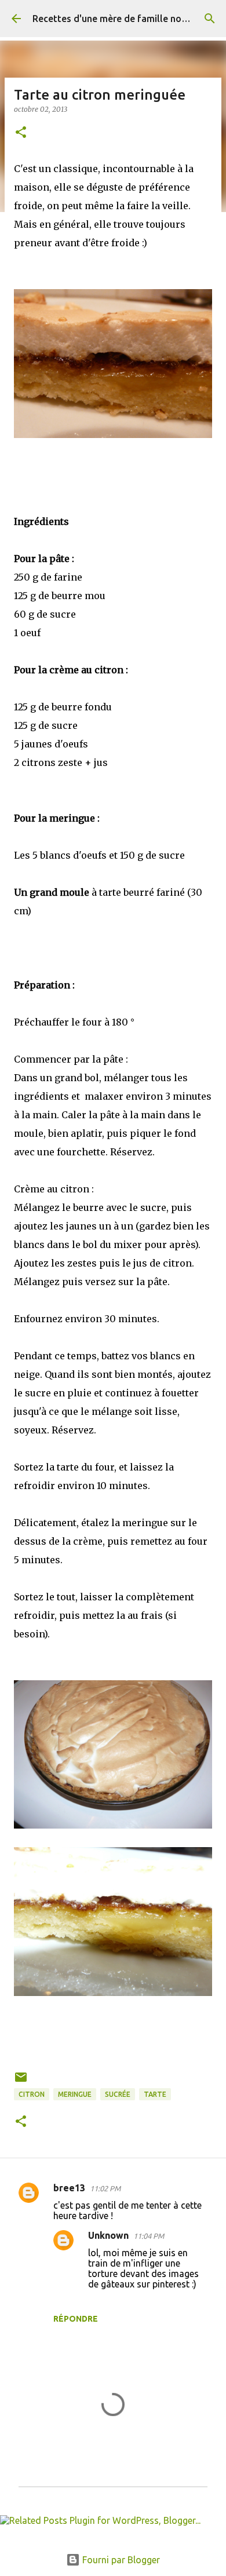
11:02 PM (105, 2188)
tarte (155, 2094)
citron (32, 2094)
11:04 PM (149, 2236)
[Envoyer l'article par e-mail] (21, 2081)
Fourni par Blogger (120, 2560)
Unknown (108, 2235)
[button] (21, 133)
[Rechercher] (210, 19)
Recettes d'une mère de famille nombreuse (126, 19)
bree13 (69, 2188)
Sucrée (118, 2094)
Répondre (76, 2319)
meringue (75, 2094)
